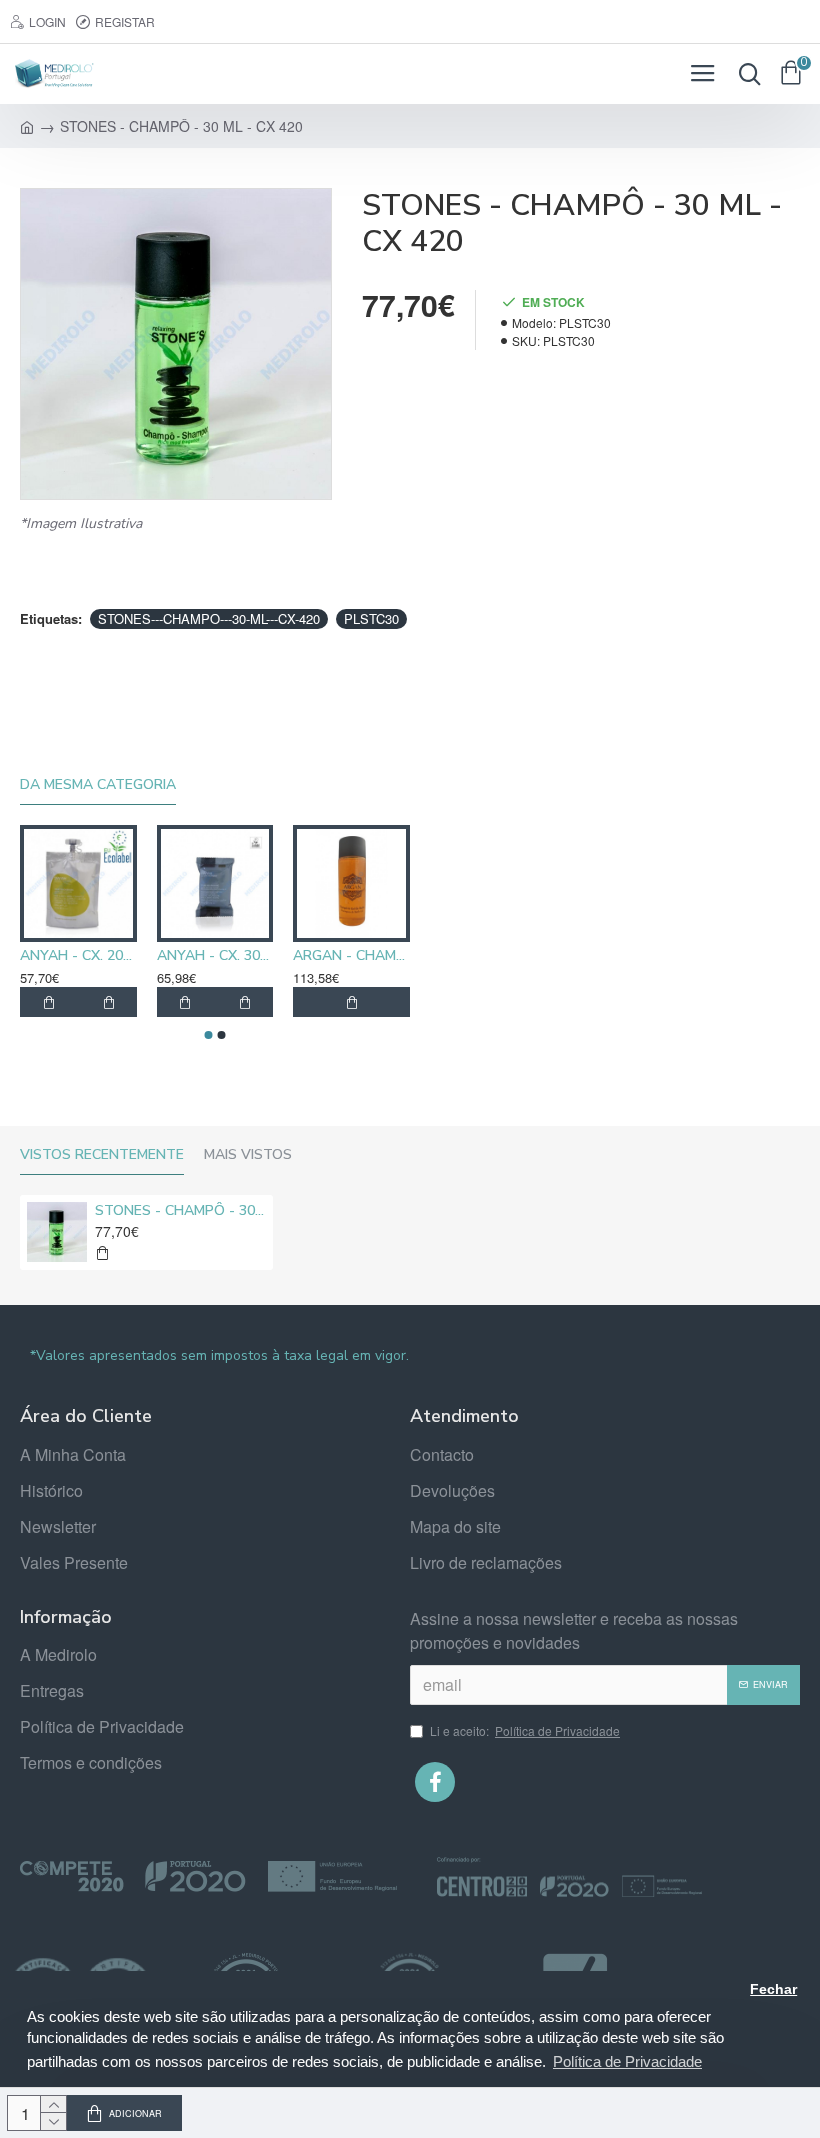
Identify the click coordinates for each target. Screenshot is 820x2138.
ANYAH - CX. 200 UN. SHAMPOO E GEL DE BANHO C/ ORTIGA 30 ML (78, 956)
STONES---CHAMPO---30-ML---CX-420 (209, 618)
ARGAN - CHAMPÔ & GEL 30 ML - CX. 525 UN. (351, 956)
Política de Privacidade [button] (627, 2061)
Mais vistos (248, 1155)
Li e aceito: (525, 1730)
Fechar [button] (773, 1989)
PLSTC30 (371, 618)
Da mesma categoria (98, 785)
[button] (209, 1035)
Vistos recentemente (102, 1155)
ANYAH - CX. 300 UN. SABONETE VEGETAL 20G (215, 956)
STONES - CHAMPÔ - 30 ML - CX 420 (180, 1211)
